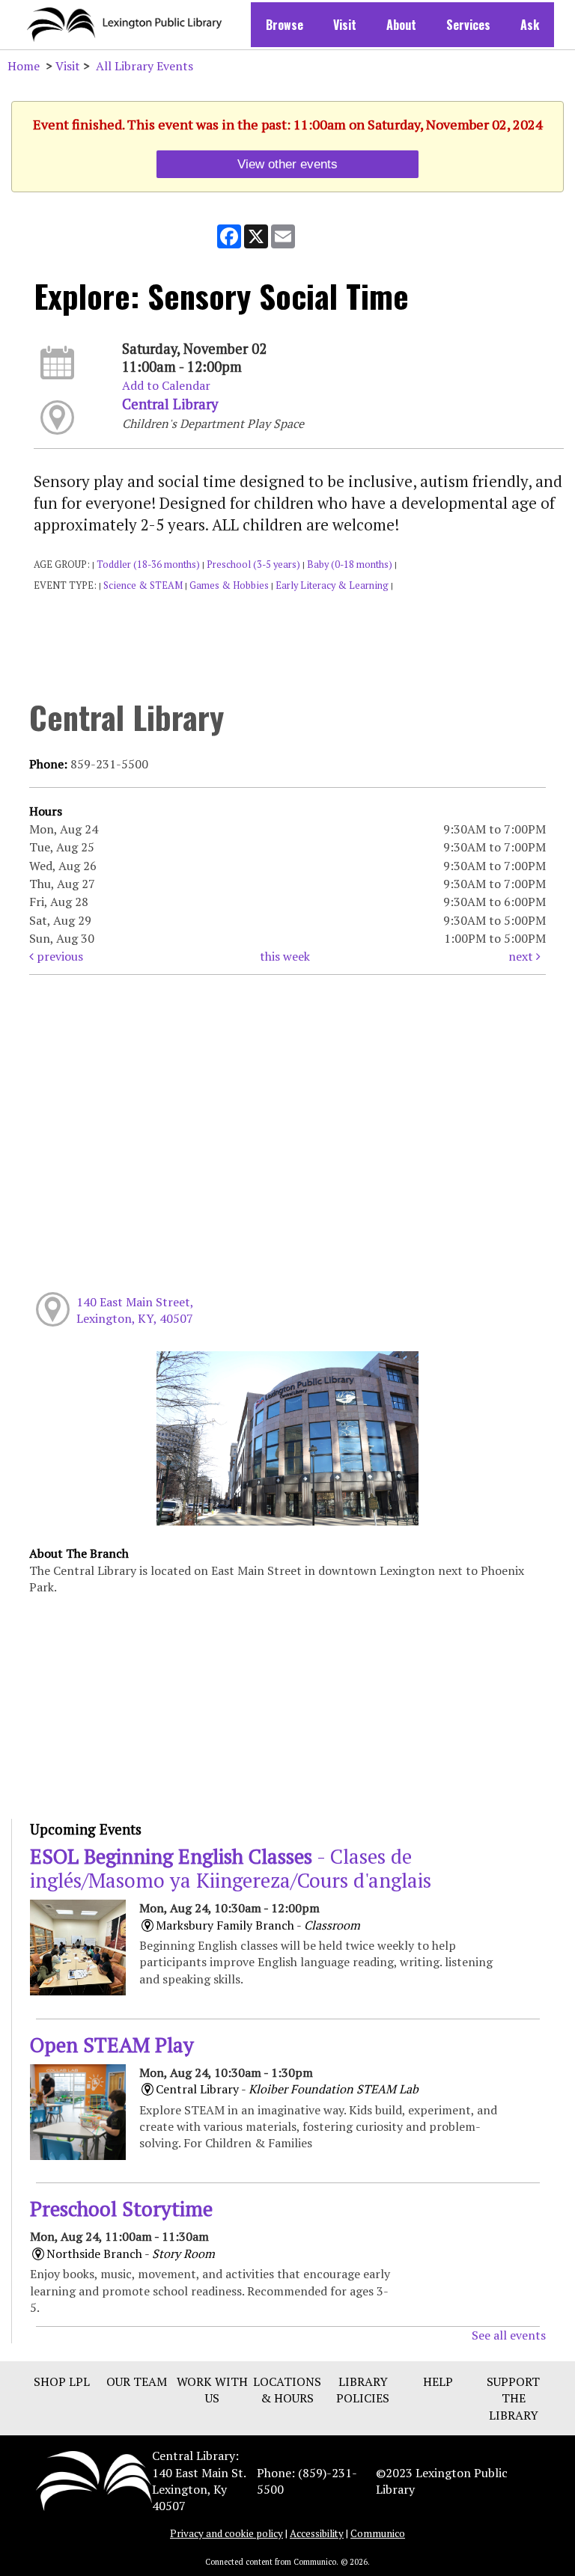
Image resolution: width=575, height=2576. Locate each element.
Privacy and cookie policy (226, 2533)
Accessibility (317, 2533)
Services (468, 25)
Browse (285, 25)
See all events (509, 2335)
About (401, 25)
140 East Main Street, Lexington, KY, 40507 (135, 1310)
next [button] (522, 956)
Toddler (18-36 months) (148, 565)
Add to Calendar (166, 385)
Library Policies (363, 2390)
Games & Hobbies (229, 585)
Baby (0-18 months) (350, 565)
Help (438, 2381)
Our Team (137, 2381)
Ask (530, 25)
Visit (345, 25)
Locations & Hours (287, 2390)
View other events (287, 164)
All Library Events (144, 66)
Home (24, 66)
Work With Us (212, 2390)
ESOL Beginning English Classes (231, 1868)
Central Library (170, 404)
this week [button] (285, 956)
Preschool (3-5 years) (253, 565)
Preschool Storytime (121, 2209)
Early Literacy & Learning (332, 585)
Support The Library (513, 2398)
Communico (378, 2533)
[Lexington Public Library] (94, 2479)
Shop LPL (62, 2381)
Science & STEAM (143, 585)
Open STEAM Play (112, 2045)
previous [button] (58, 956)
